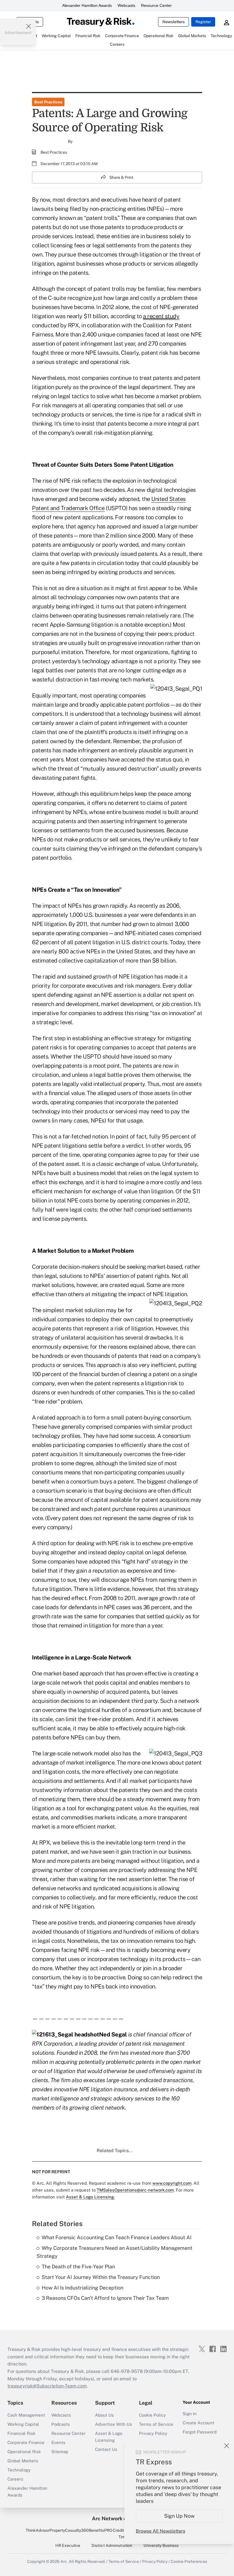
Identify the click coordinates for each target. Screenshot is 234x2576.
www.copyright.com (172, 2183)
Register (203, 22)
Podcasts (61, 2424)
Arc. (64, 2561)
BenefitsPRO (100, 2530)
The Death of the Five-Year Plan (78, 2267)
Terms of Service (156, 2424)
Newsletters (174, 22)
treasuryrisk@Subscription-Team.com (47, 2386)
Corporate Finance (26, 2442)
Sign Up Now (179, 2516)
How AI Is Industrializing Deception (82, 2288)
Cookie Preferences (189, 2561)
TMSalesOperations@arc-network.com (135, 2190)
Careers (15, 2479)
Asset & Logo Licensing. (90, 2197)
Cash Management (26, 2415)
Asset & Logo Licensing (109, 2437)
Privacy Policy (153, 2433)
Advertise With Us (114, 2424)
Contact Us (106, 2449)
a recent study (161, 316)
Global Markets (23, 2461)
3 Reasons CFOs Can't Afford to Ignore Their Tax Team (105, 2298)
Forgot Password (200, 2432)
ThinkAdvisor (38, 2530)
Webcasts (126, 5)
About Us (104, 2415)
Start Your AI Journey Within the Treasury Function (101, 2277)
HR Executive (68, 2545)
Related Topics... (115, 2151)
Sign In (190, 2414)
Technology (19, 2470)
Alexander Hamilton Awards (87, 5)
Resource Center (156, 5)
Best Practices (48, 102)
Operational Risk (24, 2452)
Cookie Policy (152, 2415)
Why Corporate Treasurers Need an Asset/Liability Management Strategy (114, 2252)
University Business (161, 2545)
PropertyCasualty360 (69, 2530)
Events (58, 2442)
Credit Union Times (124, 2533)
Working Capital (23, 2424)
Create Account (198, 2423)
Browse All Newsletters (161, 2531)
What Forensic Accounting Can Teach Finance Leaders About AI (117, 2237)
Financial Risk (21, 2433)
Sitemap (60, 2452)
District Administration (112, 2545)
